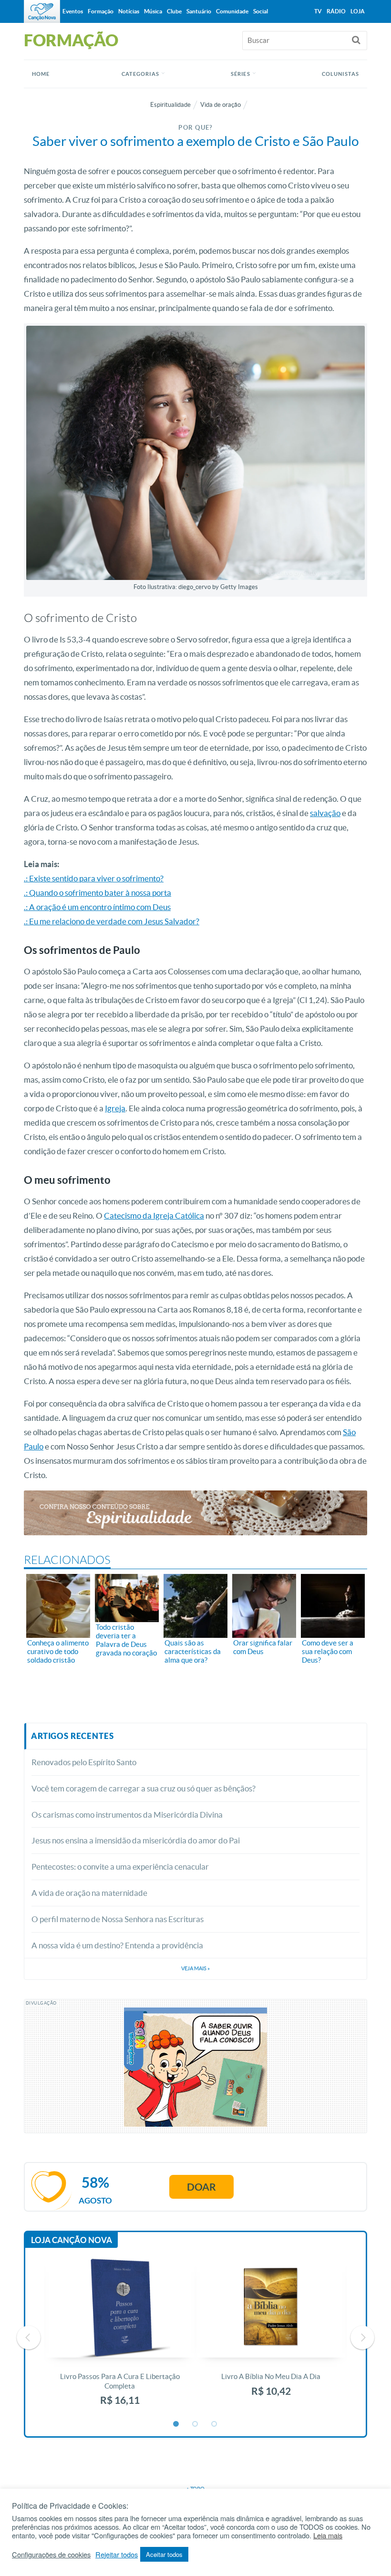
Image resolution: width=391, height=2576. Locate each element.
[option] (120, 2337)
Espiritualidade (170, 105)
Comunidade (232, 11)
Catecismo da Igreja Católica (154, 1216)
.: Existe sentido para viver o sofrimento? (94, 878)
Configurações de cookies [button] (51, 2555)
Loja (358, 11)
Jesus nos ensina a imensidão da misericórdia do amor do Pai (136, 1840)
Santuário (199, 11)
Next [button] (362, 2338)
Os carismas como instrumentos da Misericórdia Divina (127, 1815)
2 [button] (195, 2424)
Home (41, 74)
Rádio (336, 11)
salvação (325, 813)
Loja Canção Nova (72, 2240)
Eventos (73, 11)
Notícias (129, 11)
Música (153, 11)
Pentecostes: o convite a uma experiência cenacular (120, 1867)
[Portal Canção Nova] (42, 11)
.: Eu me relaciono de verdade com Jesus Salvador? (112, 921)
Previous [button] (29, 2338)
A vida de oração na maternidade (89, 1893)
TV (318, 11)
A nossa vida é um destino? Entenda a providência (117, 1945)
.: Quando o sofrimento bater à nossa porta (98, 893)
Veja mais (195, 1968)
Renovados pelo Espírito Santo (84, 1762)
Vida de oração (221, 105)
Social (261, 11)
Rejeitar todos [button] (117, 2555)
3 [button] (215, 2424)
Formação (101, 11)
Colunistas (340, 74)
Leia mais (328, 2535)
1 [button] (176, 2424)
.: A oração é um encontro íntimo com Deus (97, 907)
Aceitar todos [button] (164, 2554)
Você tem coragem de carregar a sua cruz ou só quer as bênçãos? (144, 1788)
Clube (174, 11)
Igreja (115, 1108)
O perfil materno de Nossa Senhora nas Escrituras (118, 1919)
